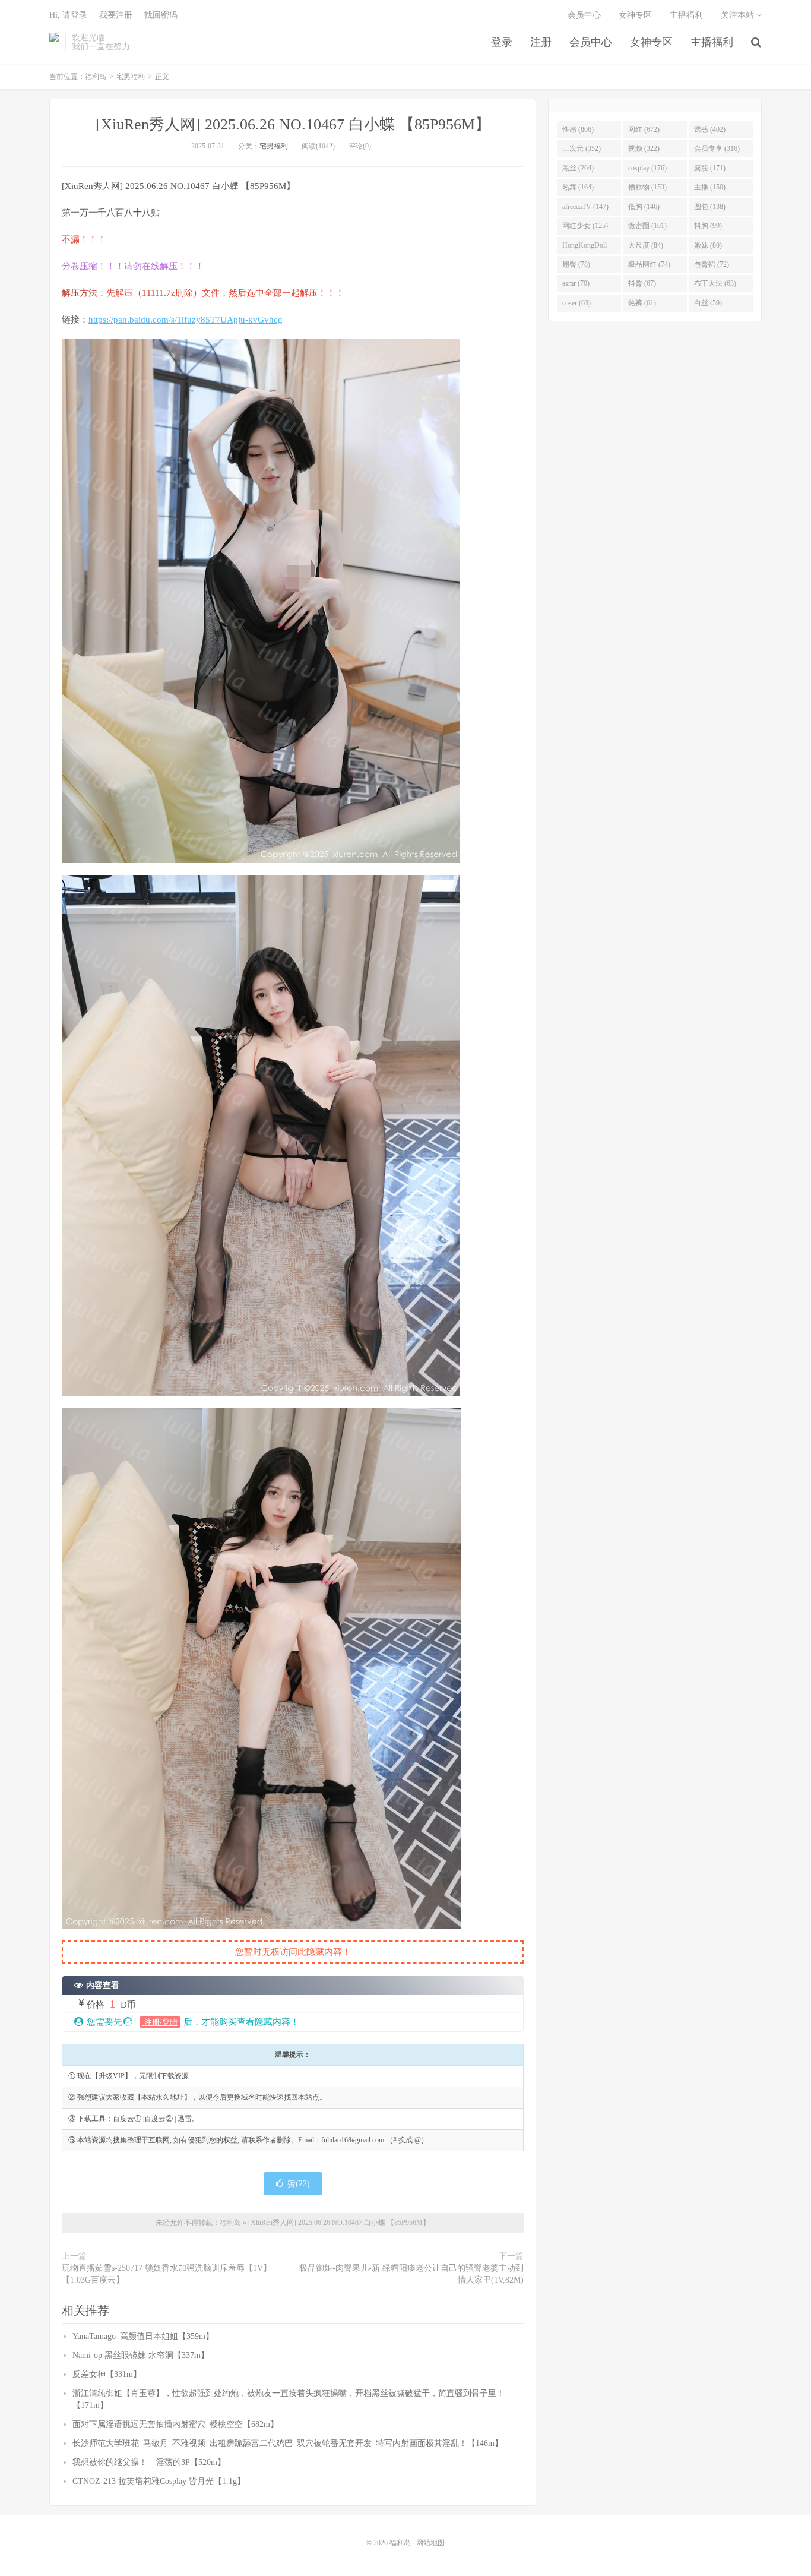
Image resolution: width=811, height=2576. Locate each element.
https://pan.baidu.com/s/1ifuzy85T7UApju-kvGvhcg (186, 320)
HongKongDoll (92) (585, 248)
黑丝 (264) (578, 168)
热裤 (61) (642, 303)
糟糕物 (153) (647, 187)
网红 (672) (644, 129)
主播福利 (712, 42)
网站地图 (430, 2543)
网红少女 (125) (585, 226)
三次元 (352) (582, 148)
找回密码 (161, 15)
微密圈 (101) (647, 226)
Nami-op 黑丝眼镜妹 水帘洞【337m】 (141, 2355)
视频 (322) (644, 148)
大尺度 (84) (646, 245)
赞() (299, 2184)
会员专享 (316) (717, 148)
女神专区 (651, 42)
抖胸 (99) (708, 226)
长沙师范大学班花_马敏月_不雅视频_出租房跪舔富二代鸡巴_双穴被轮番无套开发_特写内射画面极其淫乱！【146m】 (288, 2443)
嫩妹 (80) (708, 245)
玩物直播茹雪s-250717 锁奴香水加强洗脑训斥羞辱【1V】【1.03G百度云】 (167, 2274)
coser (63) (576, 303)
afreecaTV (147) (585, 207)
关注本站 (739, 15)
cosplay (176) (647, 168)
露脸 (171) (710, 168)
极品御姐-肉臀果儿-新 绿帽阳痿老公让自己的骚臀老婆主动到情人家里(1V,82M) (411, 2274)
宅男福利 (131, 77)
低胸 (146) (644, 207)
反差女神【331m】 (107, 2374)
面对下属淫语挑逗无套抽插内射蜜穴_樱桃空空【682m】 (175, 2424)
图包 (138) (710, 207)
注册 (541, 42)
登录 (502, 42)
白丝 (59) (708, 303)
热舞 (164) (578, 187)
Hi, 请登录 (68, 15)
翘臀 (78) (576, 264)
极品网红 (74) (649, 264)
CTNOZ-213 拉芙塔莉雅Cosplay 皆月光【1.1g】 (159, 2481)
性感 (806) (578, 129)
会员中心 (591, 42)
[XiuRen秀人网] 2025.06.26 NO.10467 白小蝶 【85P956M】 (293, 124)
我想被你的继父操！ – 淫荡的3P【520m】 (149, 2462)
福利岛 (54, 42)
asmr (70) (576, 283)
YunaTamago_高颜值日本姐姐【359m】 (143, 2336)
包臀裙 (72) (712, 264)
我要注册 (116, 15)
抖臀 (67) (642, 283)
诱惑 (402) (710, 129)
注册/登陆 (160, 2022)
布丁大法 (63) (715, 283)
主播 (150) (710, 187)
